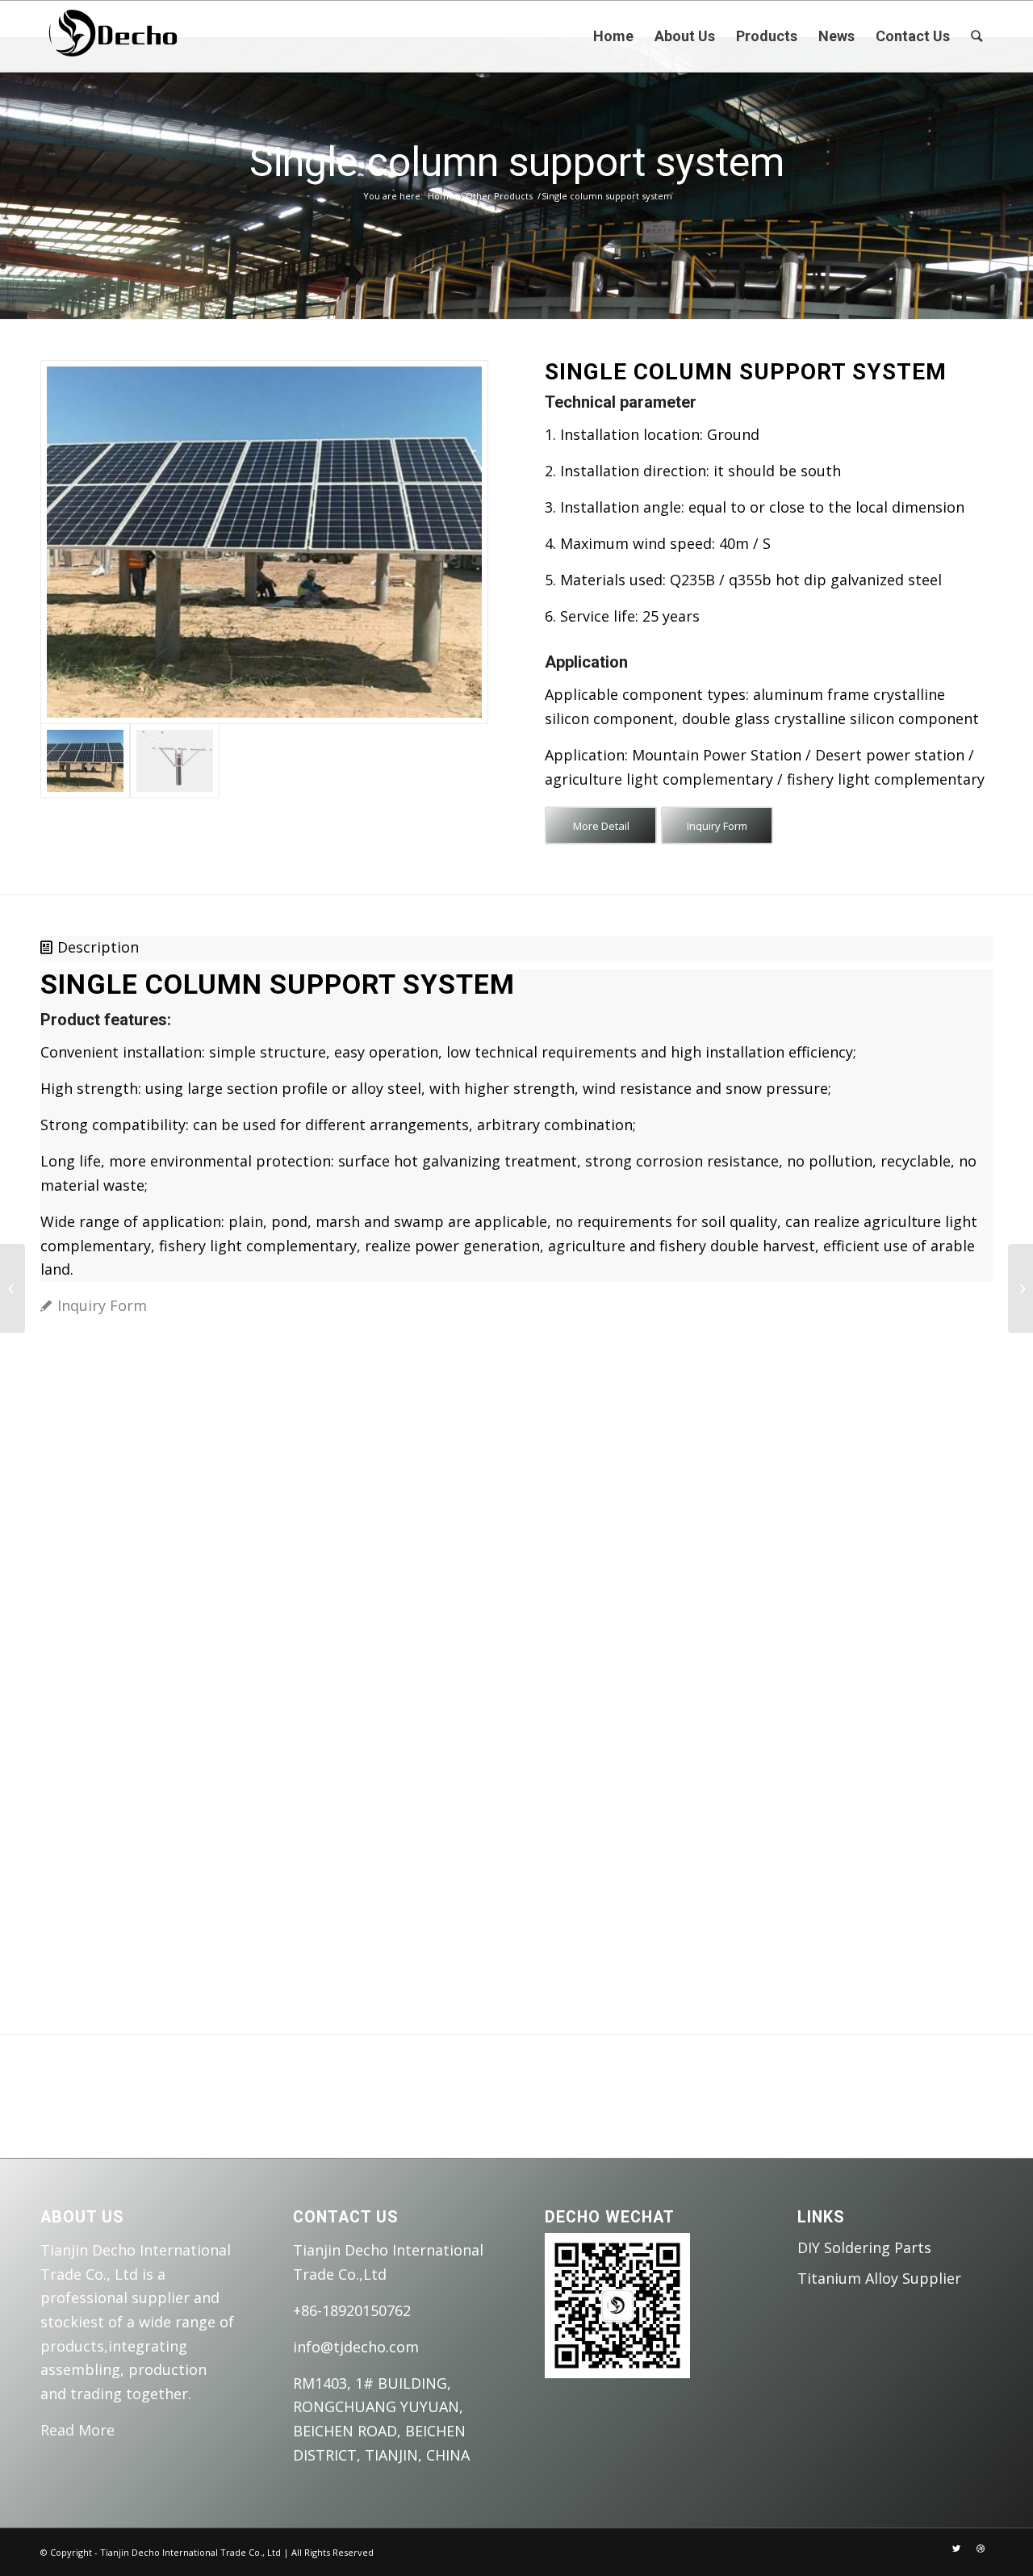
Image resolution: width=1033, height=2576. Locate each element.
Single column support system (517, 162)
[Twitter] (956, 2549)
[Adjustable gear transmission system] (1020, 1288)
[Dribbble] (981, 2549)
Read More (77, 2430)
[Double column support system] (13, 1288)
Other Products (499, 196)
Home (441, 196)
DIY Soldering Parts (864, 2247)
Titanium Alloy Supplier (879, 2278)
